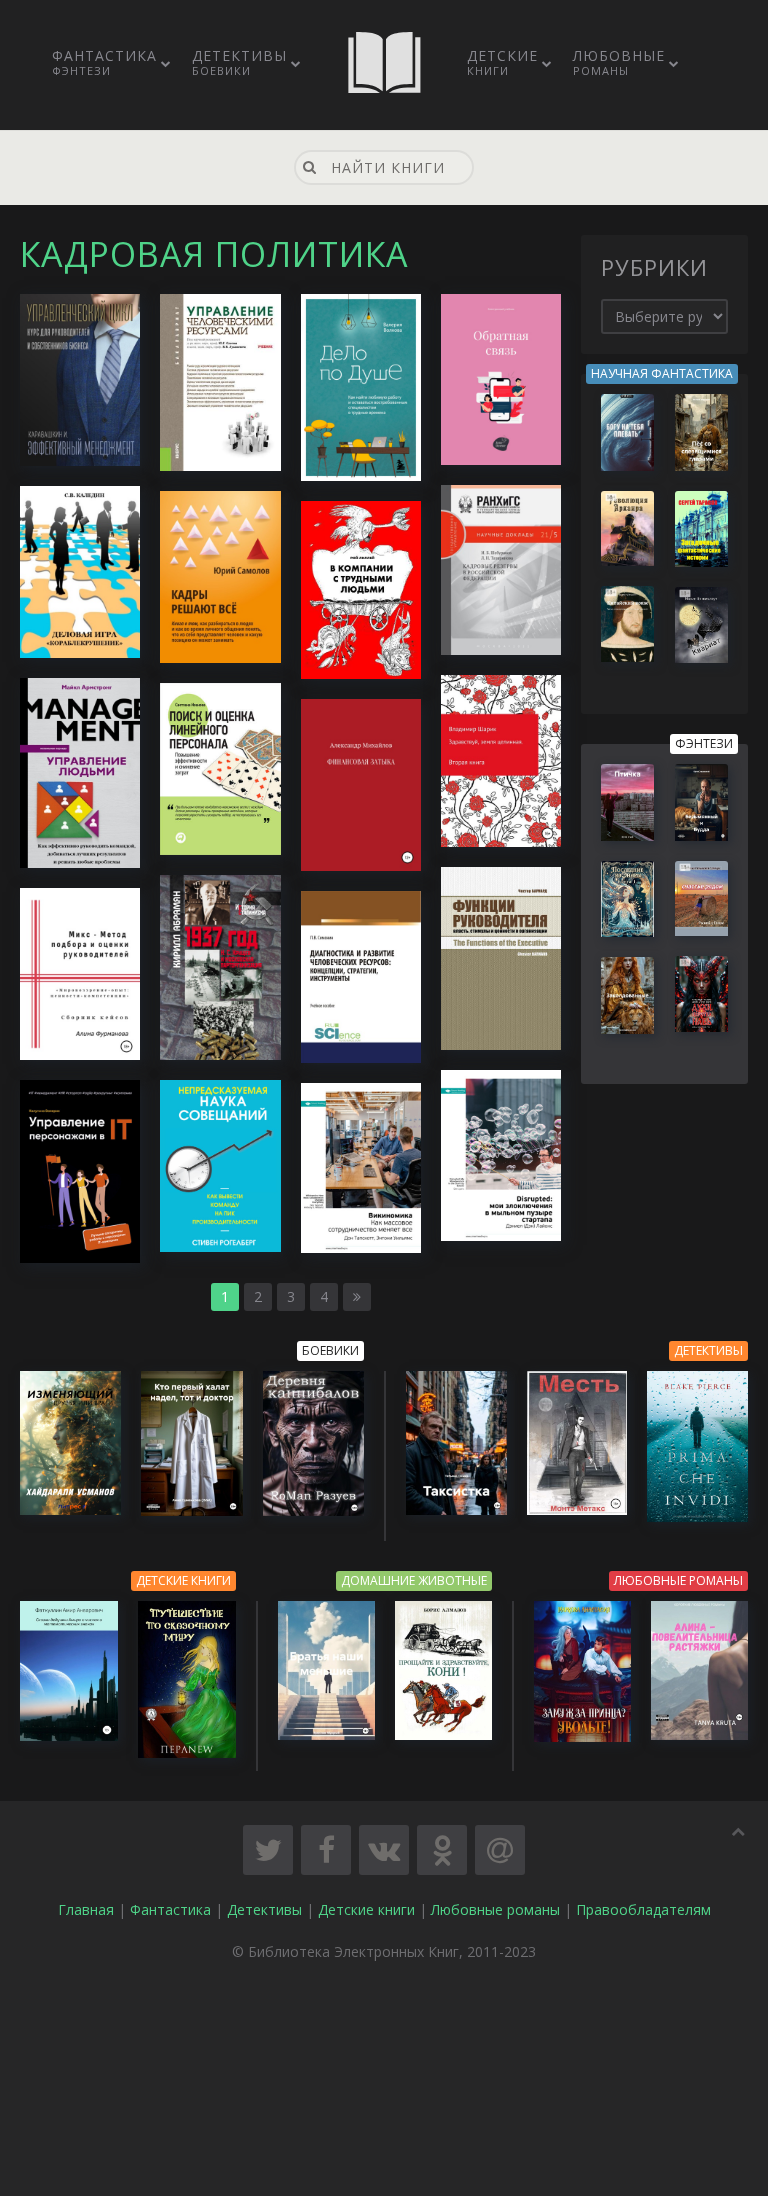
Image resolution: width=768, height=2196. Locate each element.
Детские (502, 62)
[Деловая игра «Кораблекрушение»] (80, 570)
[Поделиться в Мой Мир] (500, 1850)
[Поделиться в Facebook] (326, 1850)
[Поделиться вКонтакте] (384, 1850)
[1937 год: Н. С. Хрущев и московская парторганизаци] (220, 966)
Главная (86, 1909)
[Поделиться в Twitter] (268, 1850)
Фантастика (104, 62)
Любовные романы (495, 1909)
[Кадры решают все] (220, 574)
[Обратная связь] (501, 377)
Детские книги (366, 1909)
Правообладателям (643, 1909)
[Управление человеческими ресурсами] (220, 380)
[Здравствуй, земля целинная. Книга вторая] (501, 759)
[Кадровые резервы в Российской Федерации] (501, 568)
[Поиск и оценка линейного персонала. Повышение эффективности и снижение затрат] (220, 767)
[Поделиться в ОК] (442, 1850)
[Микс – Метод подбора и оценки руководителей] (80, 972)
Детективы (239, 62)
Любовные (619, 62)
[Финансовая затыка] (361, 783)
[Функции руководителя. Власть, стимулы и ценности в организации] (501, 956)
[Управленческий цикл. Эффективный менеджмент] (80, 378)
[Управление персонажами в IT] (80, 1169)
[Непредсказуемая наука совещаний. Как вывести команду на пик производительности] (220, 1164)
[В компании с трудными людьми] (361, 588)
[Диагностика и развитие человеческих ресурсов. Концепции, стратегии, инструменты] (361, 975)
